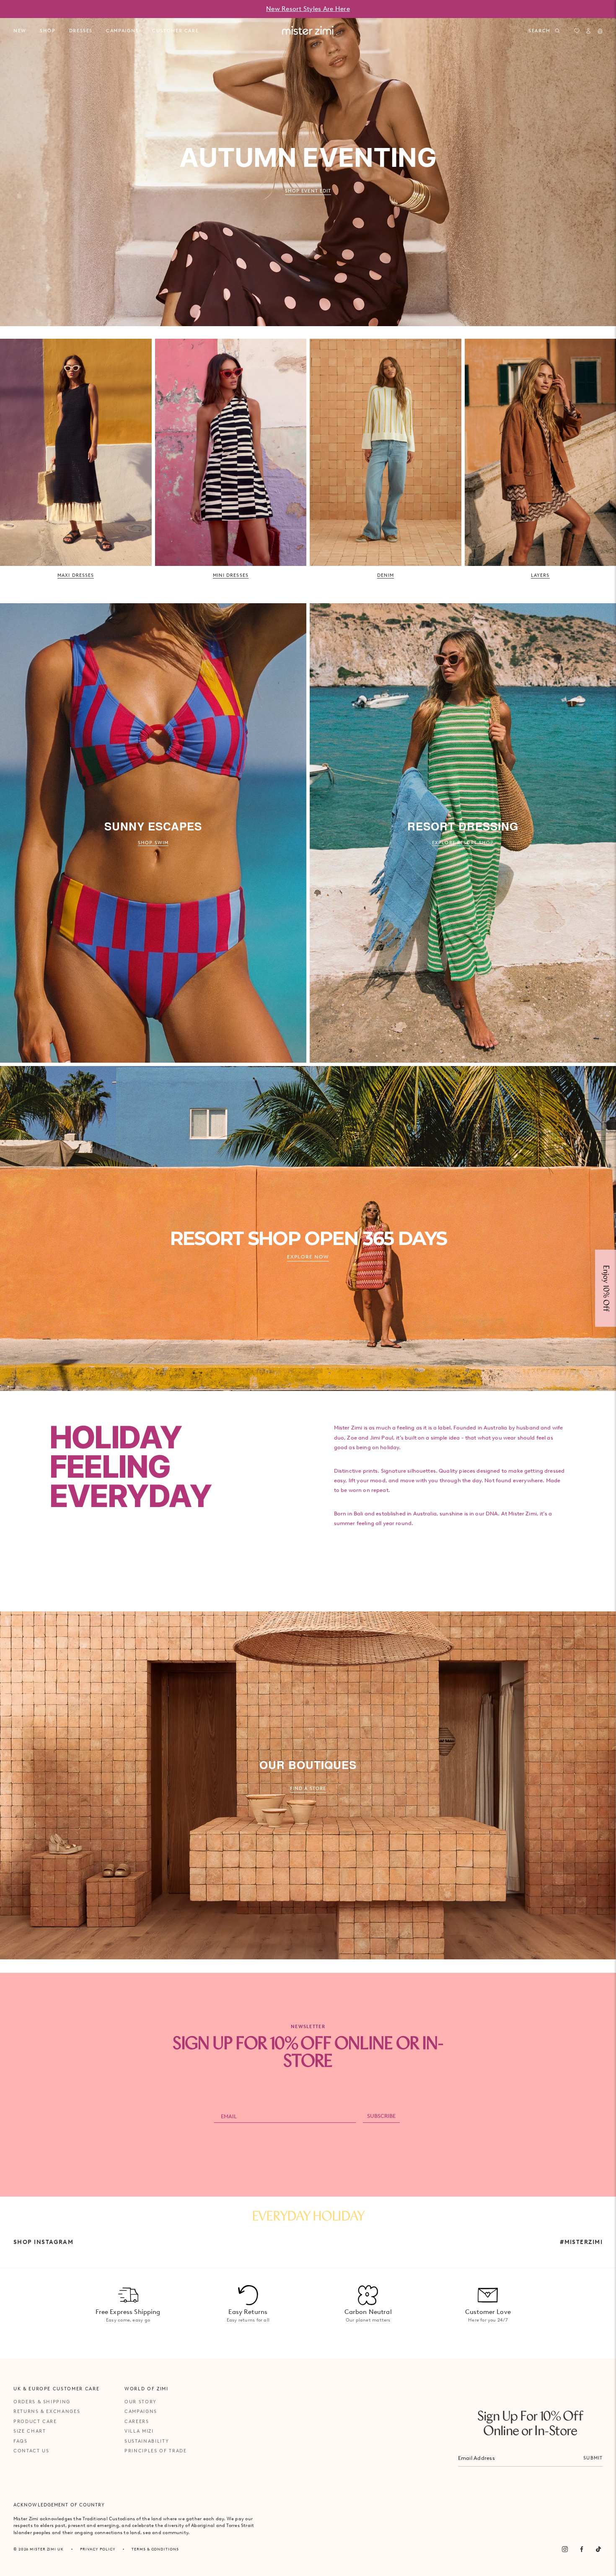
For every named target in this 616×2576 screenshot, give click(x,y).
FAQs (21, 2441)
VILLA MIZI (139, 2431)
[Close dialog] (604, 1195)
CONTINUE (490, 1316)
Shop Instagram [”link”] (43, 2242)
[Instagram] (565, 2549)
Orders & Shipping (42, 2402)
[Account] (588, 31)
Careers (137, 2421)
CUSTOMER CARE (175, 31)
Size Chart (30, 2431)
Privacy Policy (98, 2549)
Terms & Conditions (155, 2549)
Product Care (35, 2421)
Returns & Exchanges (47, 2411)
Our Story (141, 2402)
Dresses (81, 31)
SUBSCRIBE (381, 2116)
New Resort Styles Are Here (308, 9)
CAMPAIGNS (122, 31)
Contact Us (31, 2451)
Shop (48, 31)
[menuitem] (20, 31)
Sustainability (147, 2441)
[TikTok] (598, 2549)
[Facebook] (582, 2549)
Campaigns (141, 2411)
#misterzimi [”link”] (581, 2242)
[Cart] (600, 31)
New (20, 31)
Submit (593, 2458)
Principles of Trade (155, 2451)
